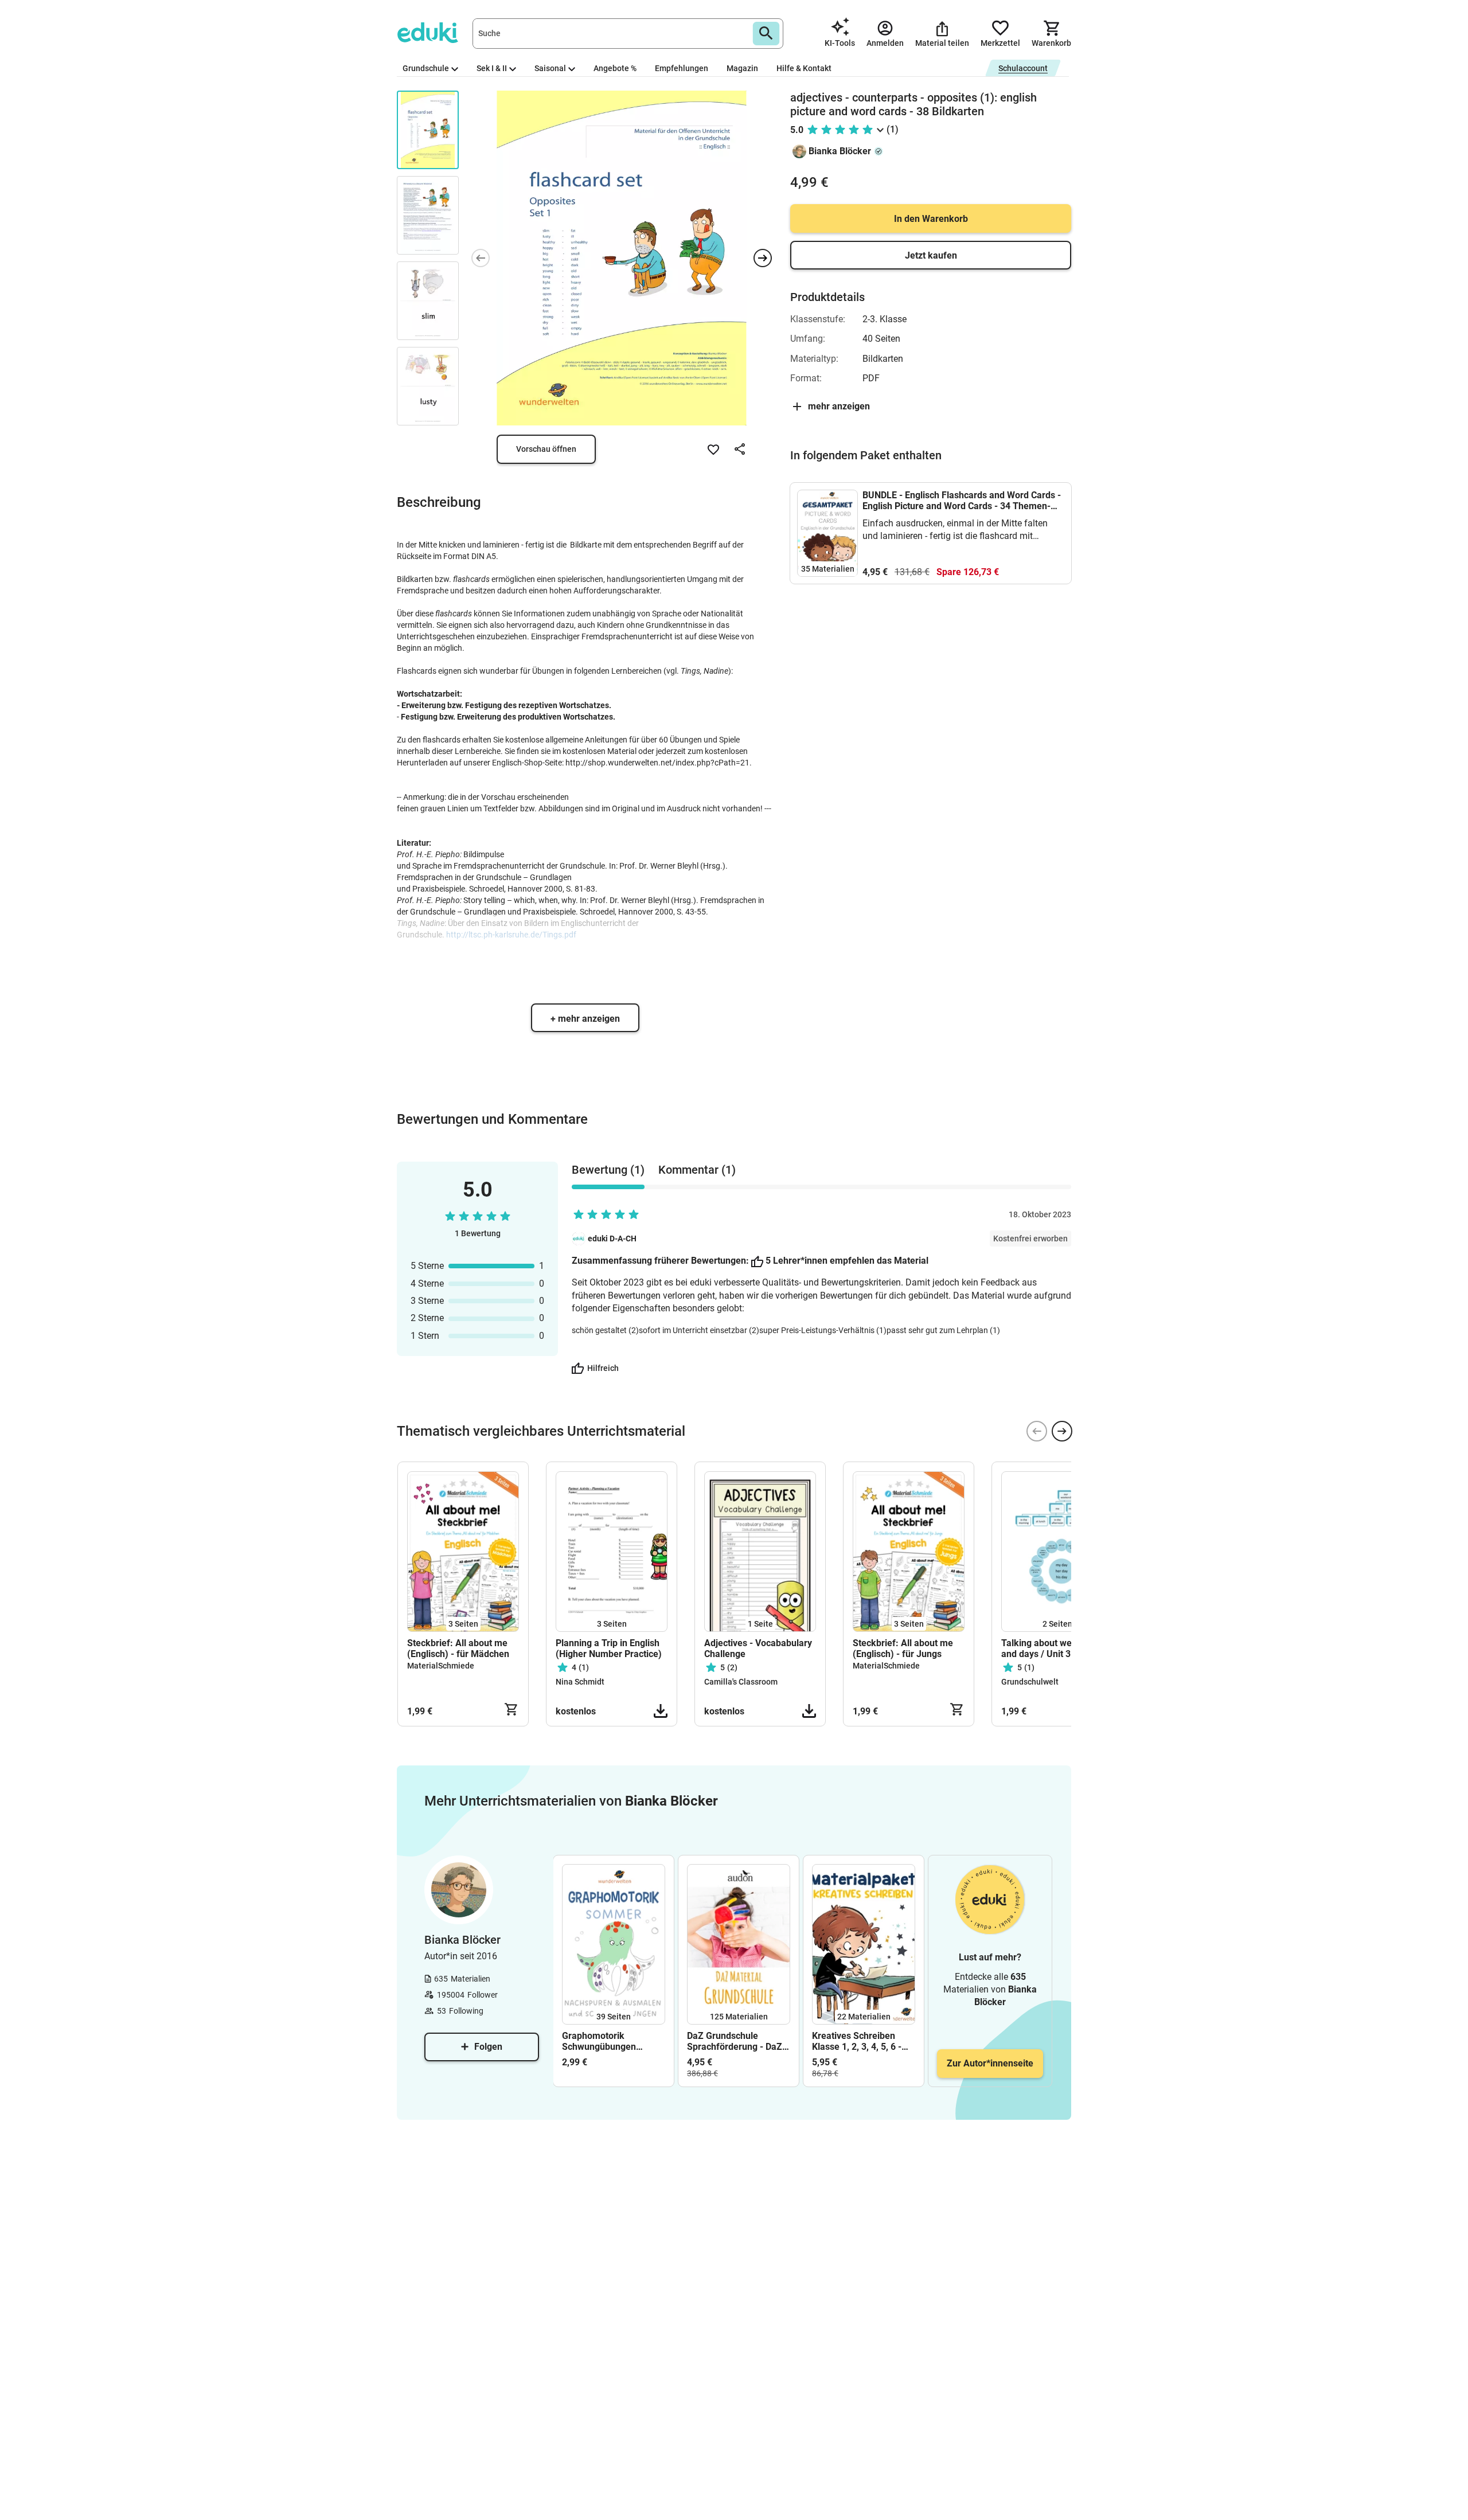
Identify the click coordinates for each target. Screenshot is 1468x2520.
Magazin (742, 68)
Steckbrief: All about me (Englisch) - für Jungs (903, 1648)
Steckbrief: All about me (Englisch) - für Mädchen (458, 1648)
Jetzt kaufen (931, 255)
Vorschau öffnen (546, 449)
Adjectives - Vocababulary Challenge (758, 1648)
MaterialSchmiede (441, 1666)
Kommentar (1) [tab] (697, 1170)
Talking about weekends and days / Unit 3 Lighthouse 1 (1052, 1648)
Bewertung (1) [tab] (608, 1170)
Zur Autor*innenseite (990, 2063)
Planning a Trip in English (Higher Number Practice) (609, 1648)
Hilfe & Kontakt (804, 68)
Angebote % (615, 68)
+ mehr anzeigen (585, 1019)
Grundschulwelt (1030, 1682)
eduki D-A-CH (612, 1238)
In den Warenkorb (931, 219)
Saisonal (550, 68)
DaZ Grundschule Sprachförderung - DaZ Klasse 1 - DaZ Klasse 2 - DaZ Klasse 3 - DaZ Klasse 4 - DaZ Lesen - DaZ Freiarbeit (738, 2041)
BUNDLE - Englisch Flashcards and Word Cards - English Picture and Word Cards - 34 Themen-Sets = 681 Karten (962, 501)
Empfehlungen (682, 68)
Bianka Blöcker (840, 151)
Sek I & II (492, 68)
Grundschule (426, 68)
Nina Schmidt (580, 1682)
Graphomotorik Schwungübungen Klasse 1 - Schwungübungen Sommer (599, 2041)
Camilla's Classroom (741, 1682)
